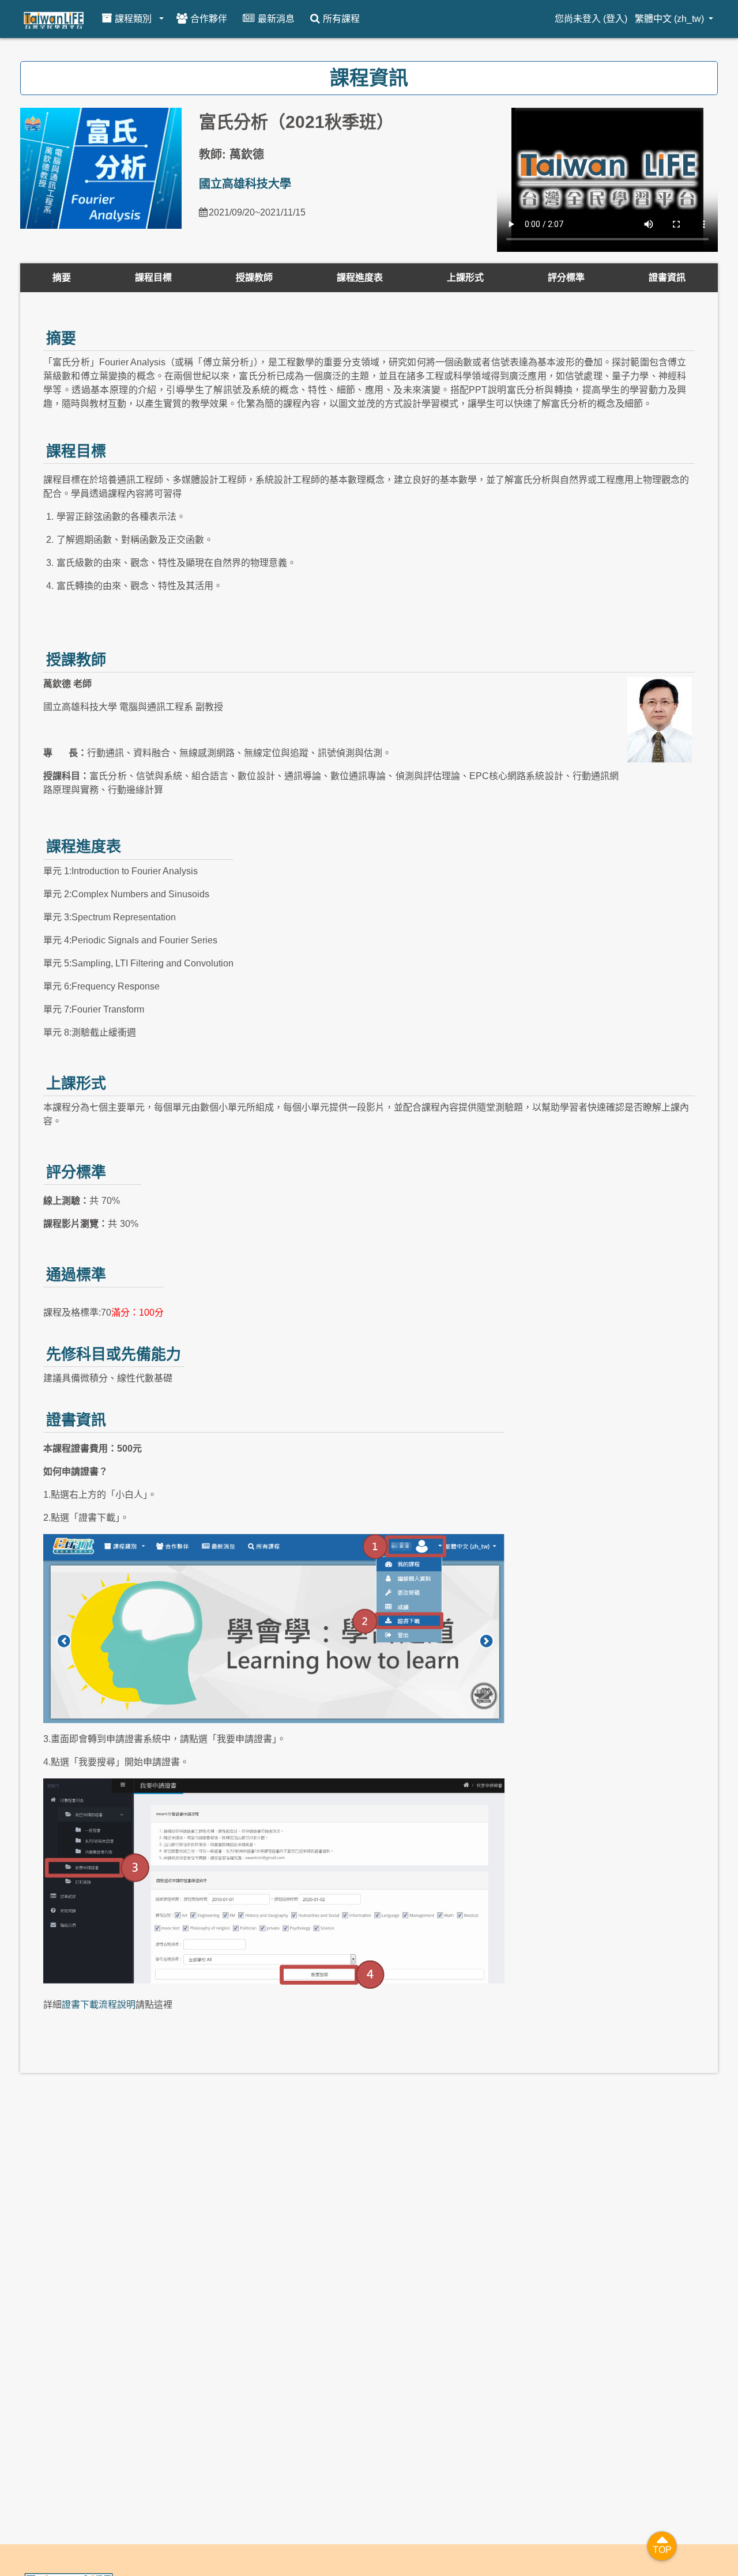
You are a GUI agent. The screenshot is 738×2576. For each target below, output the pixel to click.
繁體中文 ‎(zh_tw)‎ (671, 19)
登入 (615, 19)
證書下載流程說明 (99, 2005)
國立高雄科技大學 (245, 184)
